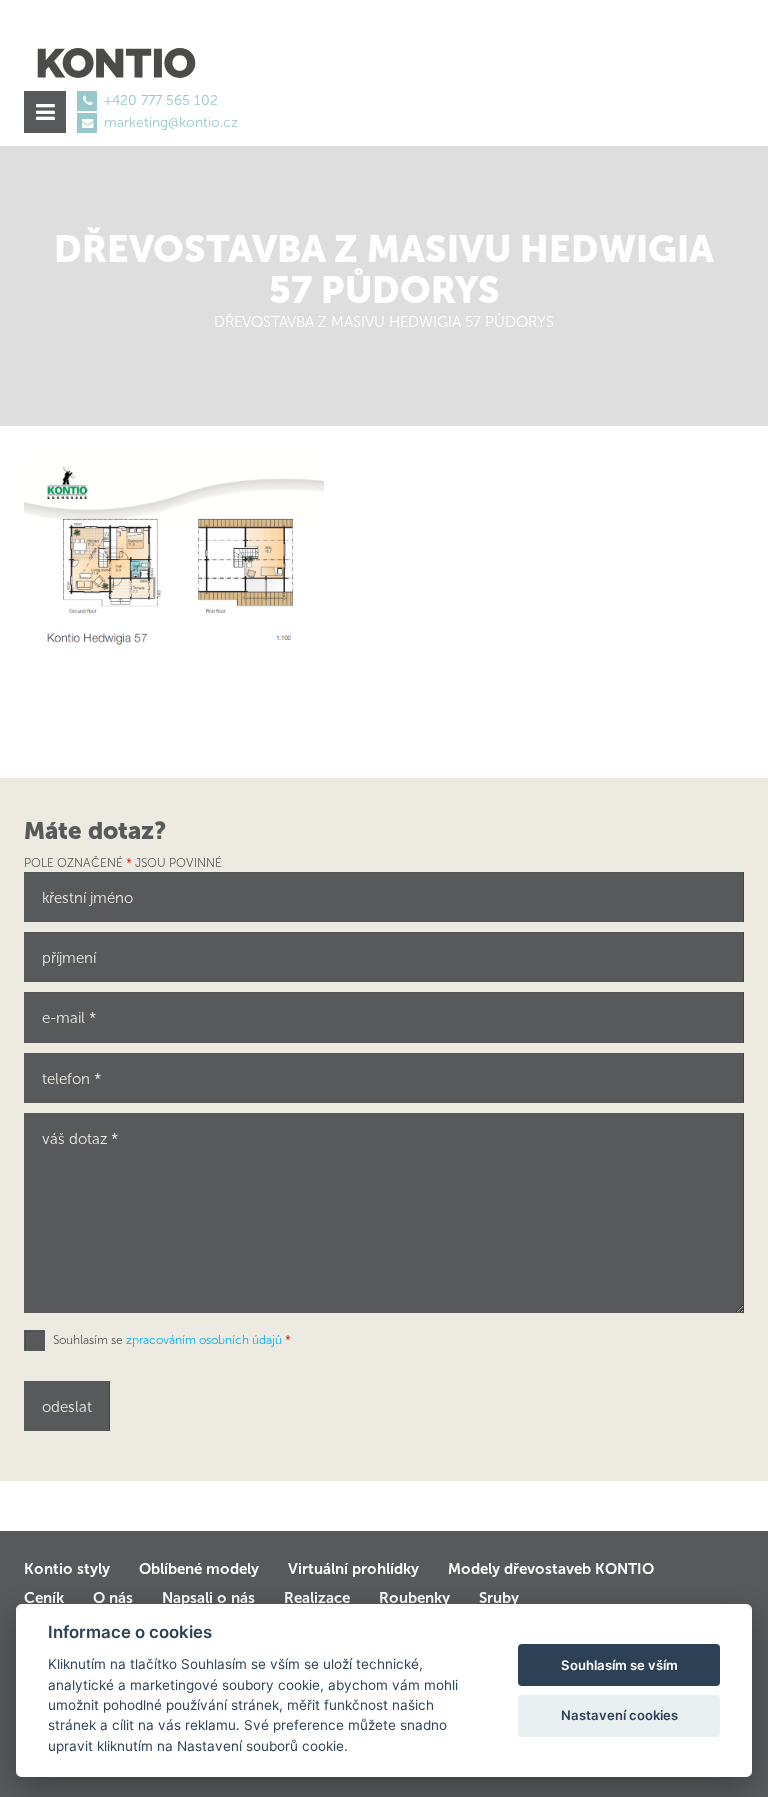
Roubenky (414, 1598)
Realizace (317, 1598)
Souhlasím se (172, 1340)
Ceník (44, 1598)
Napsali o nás (208, 1598)
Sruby (499, 1598)
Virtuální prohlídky (353, 1569)
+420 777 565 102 (161, 100)
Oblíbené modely (199, 1569)
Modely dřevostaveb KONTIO (551, 1569)
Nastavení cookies (619, 1715)
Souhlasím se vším (619, 1665)
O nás (113, 1598)
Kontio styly (67, 1569)
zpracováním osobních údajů (204, 1340)
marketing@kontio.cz (171, 122)
